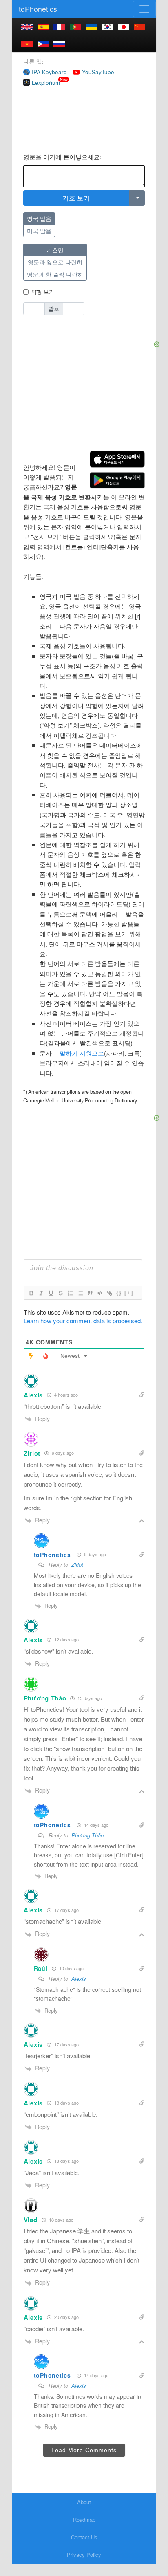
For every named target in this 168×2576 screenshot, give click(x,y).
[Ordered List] (70, 1293)
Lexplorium (46, 82)
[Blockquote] (90, 1293)
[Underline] (51, 1293)
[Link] (109, 1293)
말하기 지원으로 (82, 1053)
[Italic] (41, 1293)
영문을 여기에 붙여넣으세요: (62, 157)
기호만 (55, 250)
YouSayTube (98, 72)
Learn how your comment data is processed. (83, 1321)
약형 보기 (43, 291)
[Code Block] (99, 1293)
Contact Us (84, 2537)
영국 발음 (39, 218)
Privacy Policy (84, 2555)
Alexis (79, 1979)
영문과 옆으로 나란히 (55, 262)
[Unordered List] (80, 1293)
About (84, 2502)
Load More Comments (84, 2450)
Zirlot (77, 1565)
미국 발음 (39, 231)
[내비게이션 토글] (144, 9)
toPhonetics (38, 9)
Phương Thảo (87, 1835)
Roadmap (84, 2520)
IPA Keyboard (49, 72)
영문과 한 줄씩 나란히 (55, 274)
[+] (129, 1293)
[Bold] (31, 1293)
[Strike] (60, 1293)
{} (119, 1293)
